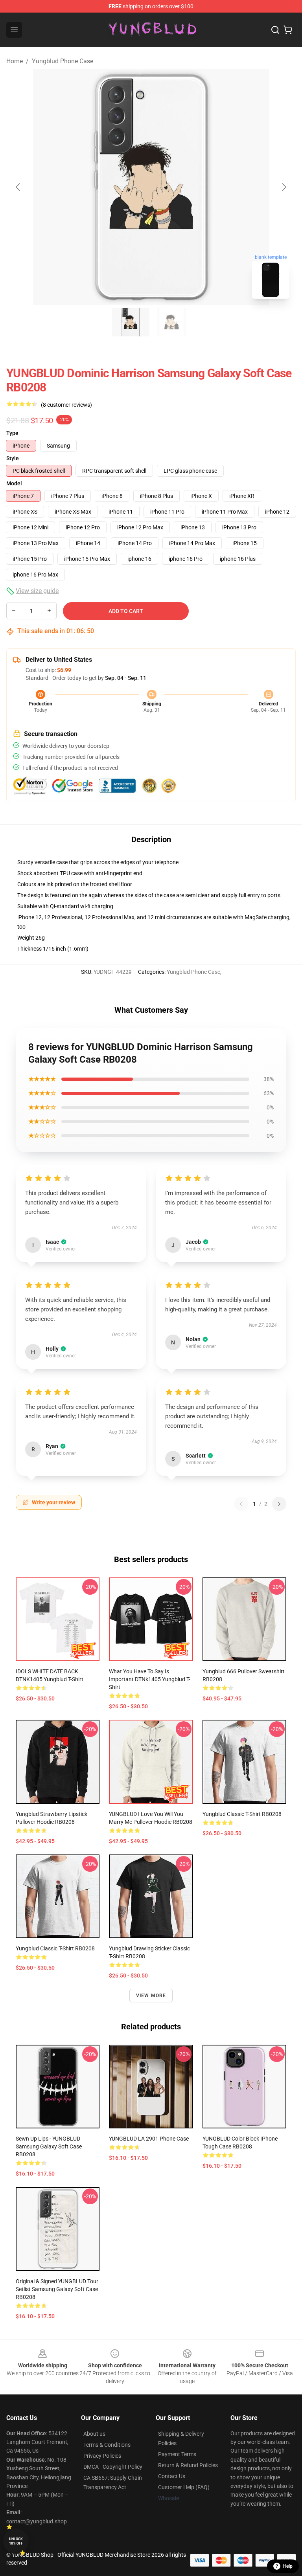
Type (12, 433)
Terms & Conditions (107, 2445)
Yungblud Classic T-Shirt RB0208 (55, 1948)
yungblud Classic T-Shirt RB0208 (242, 1814)
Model (14, 483)
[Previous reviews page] (241, 1504)
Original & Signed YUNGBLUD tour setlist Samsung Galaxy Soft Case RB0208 (57, 2289)
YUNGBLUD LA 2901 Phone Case (149, 2139)
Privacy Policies (102, 2456)
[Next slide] (284, 187)
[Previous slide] (18, 187)
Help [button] (288, 2566)
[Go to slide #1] (131, 322)
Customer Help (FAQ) (184, 2487)
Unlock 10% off (16, 2541)
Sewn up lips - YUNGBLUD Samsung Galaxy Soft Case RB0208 (49, 2146)
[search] (275, 30)
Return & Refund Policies (188, 2465)
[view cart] (288, 30)
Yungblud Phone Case (63, 61)
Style (13, 458)
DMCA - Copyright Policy (113, 2467)
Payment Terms (177, 2454)
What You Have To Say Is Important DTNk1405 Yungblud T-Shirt (150, 1679)
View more (151, 1996)
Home (15, 61)
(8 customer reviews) (66, 405)
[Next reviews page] (279, 1504)
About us (94, 2434)
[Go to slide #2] (171, 322)
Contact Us (172, 2476)
